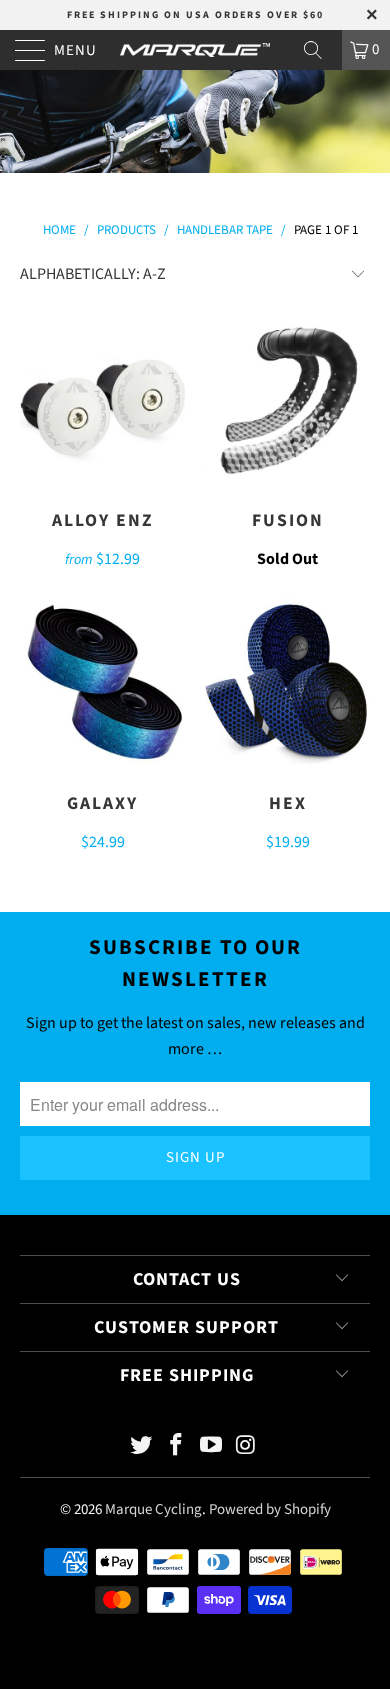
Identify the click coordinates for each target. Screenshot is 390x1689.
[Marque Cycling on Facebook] (177, 1447)
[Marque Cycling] (195, 50)
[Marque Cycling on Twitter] (142, 1447)
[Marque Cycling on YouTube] (212, 1447)
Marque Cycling (153, 1509)
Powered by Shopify (270, 1509)
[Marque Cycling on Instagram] (246, 1447)
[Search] (320, 50)
